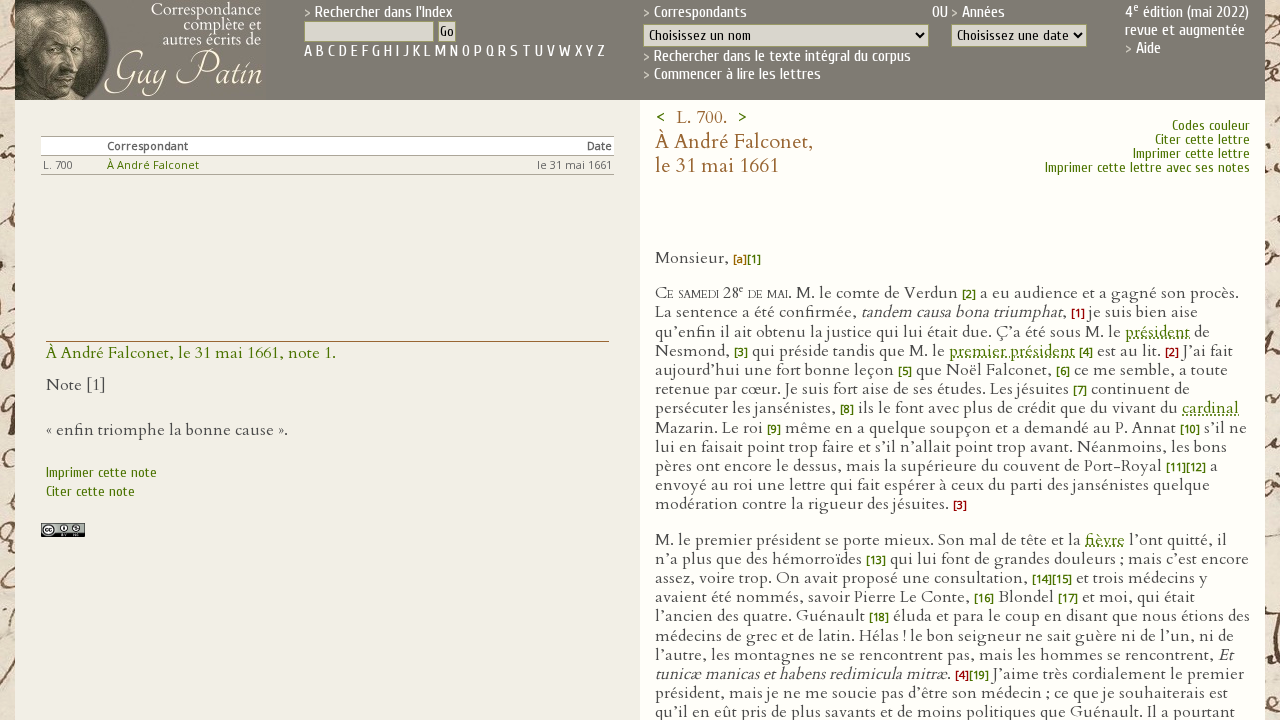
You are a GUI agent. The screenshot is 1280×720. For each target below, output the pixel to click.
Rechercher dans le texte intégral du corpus (782, 56)
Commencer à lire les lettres (737, 74)
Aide (1148, 48)
